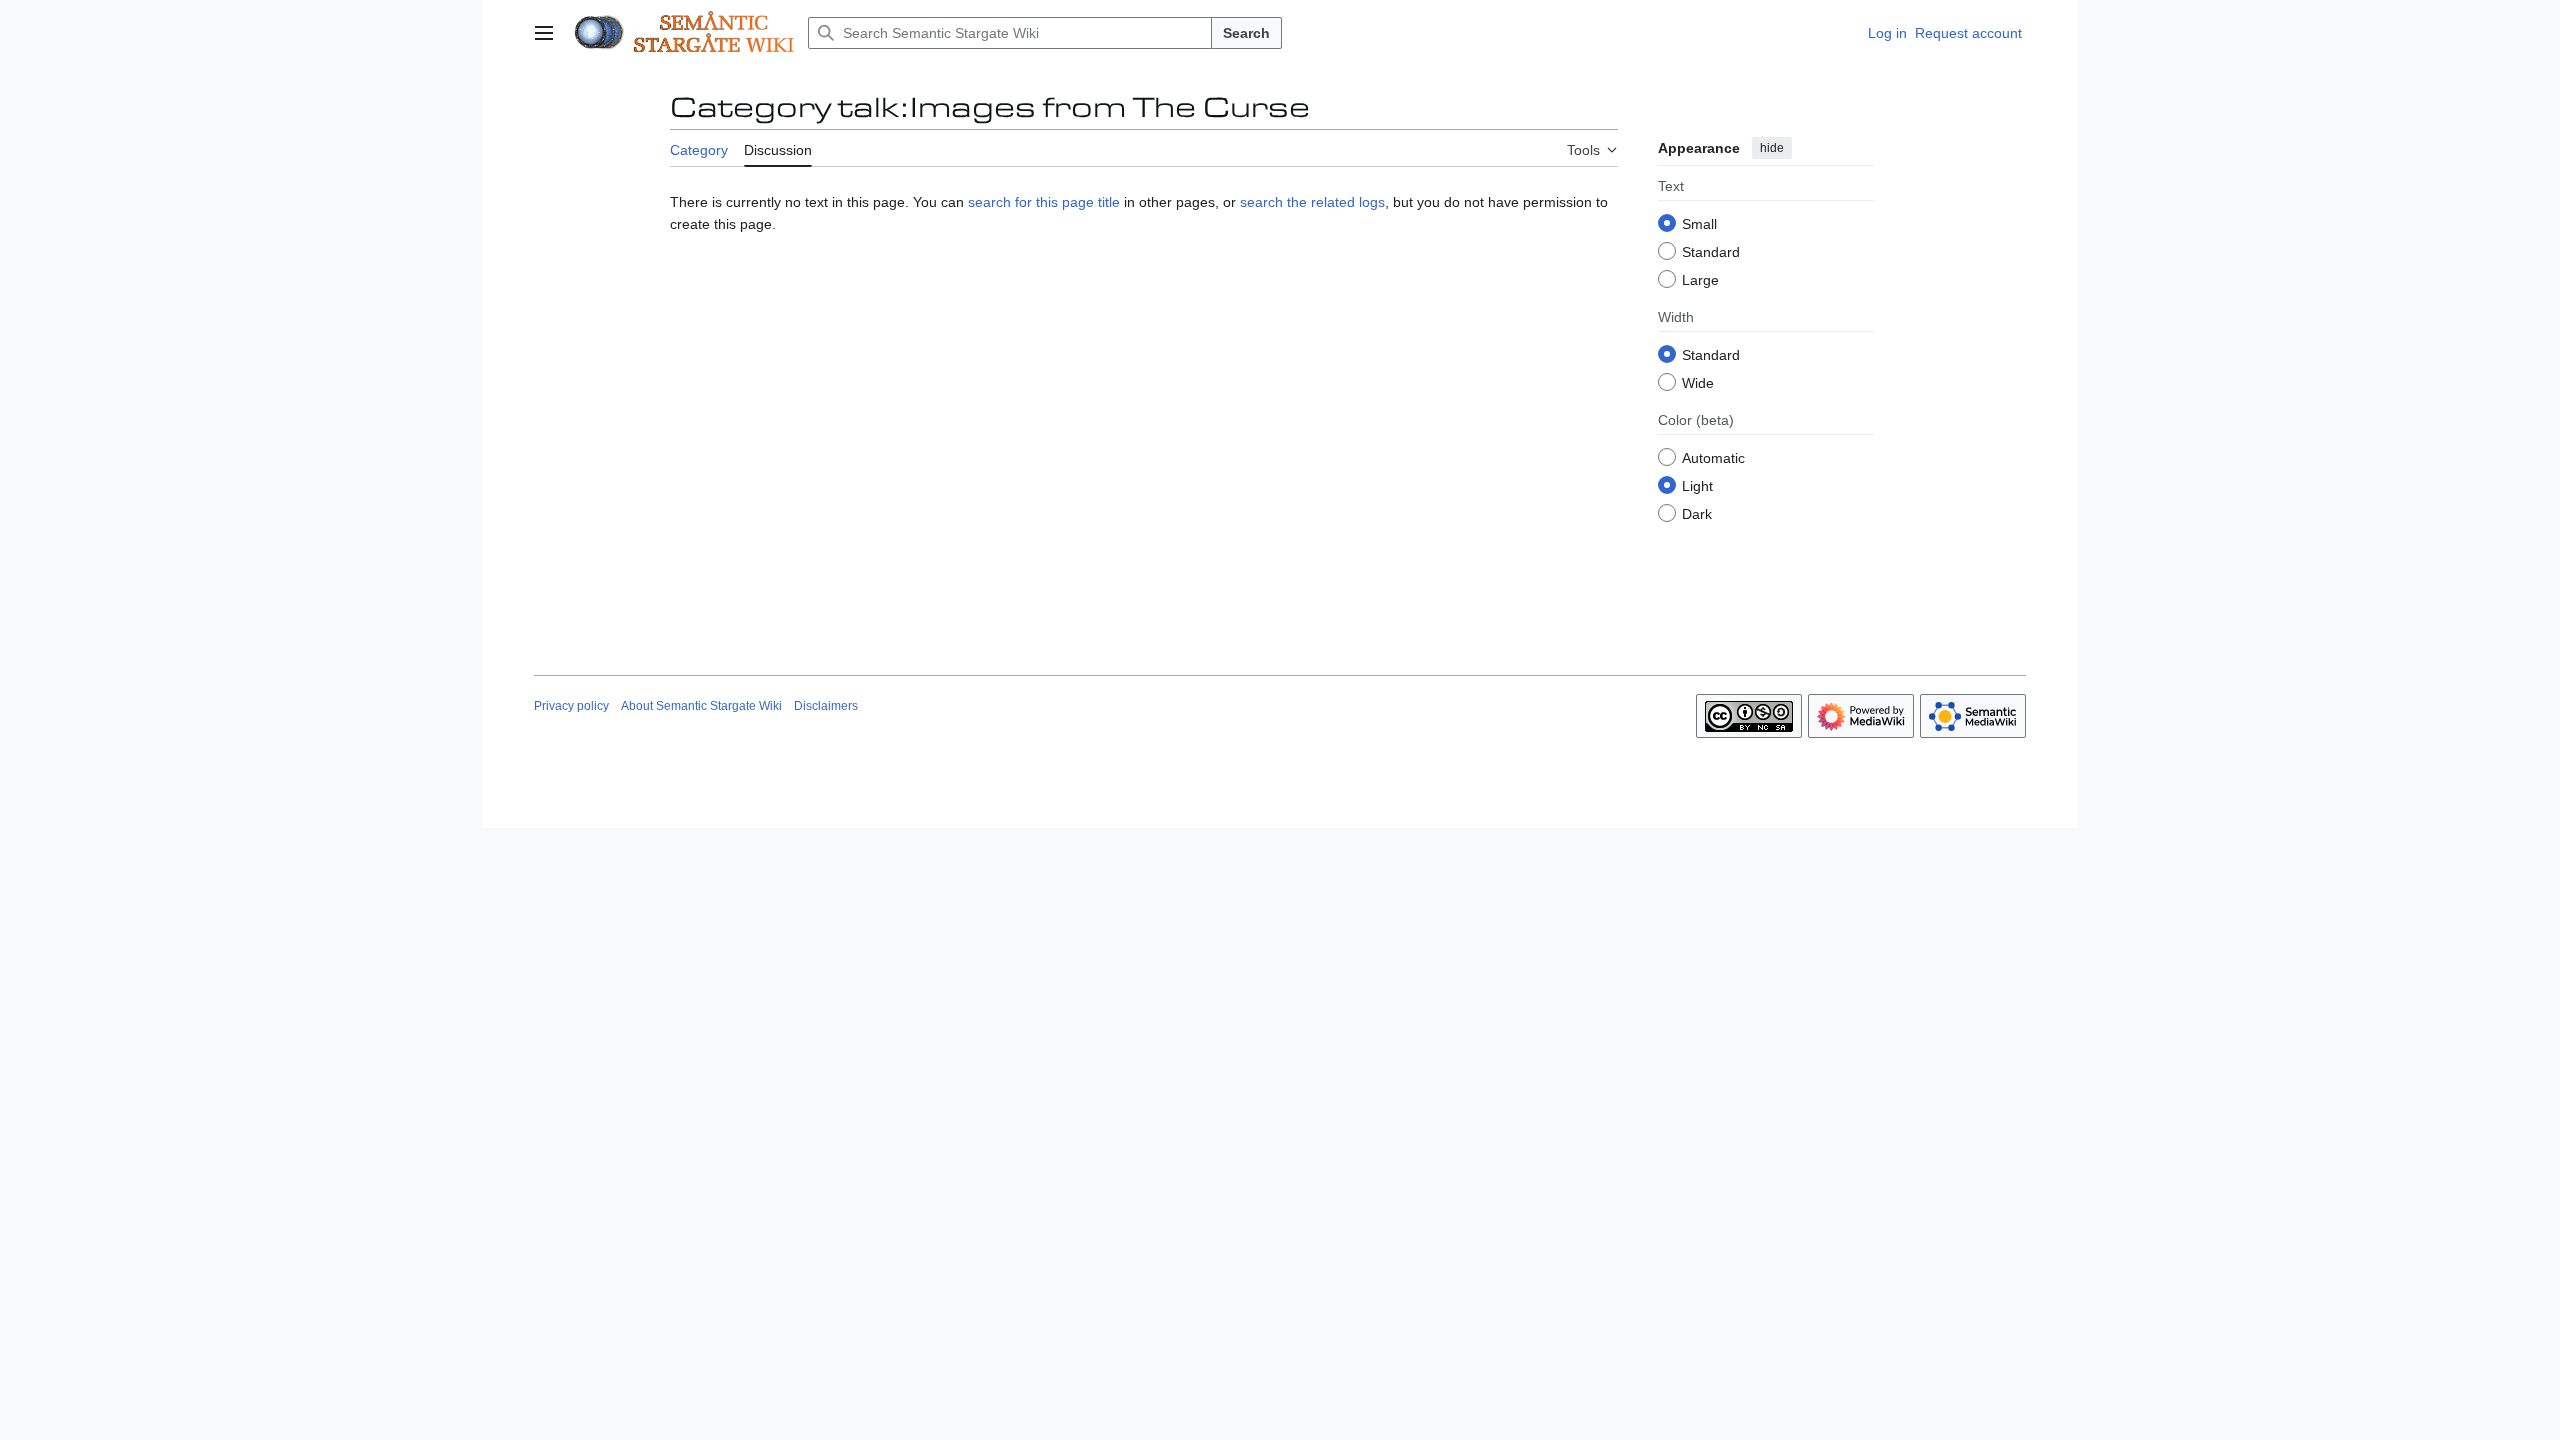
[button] (544, 33)
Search (1246, 33)
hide (1772, 148)
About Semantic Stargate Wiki (701, 706)
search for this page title (1044, 202)
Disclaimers (826, 706)
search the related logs (1312, 202)
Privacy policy (571, 706)
